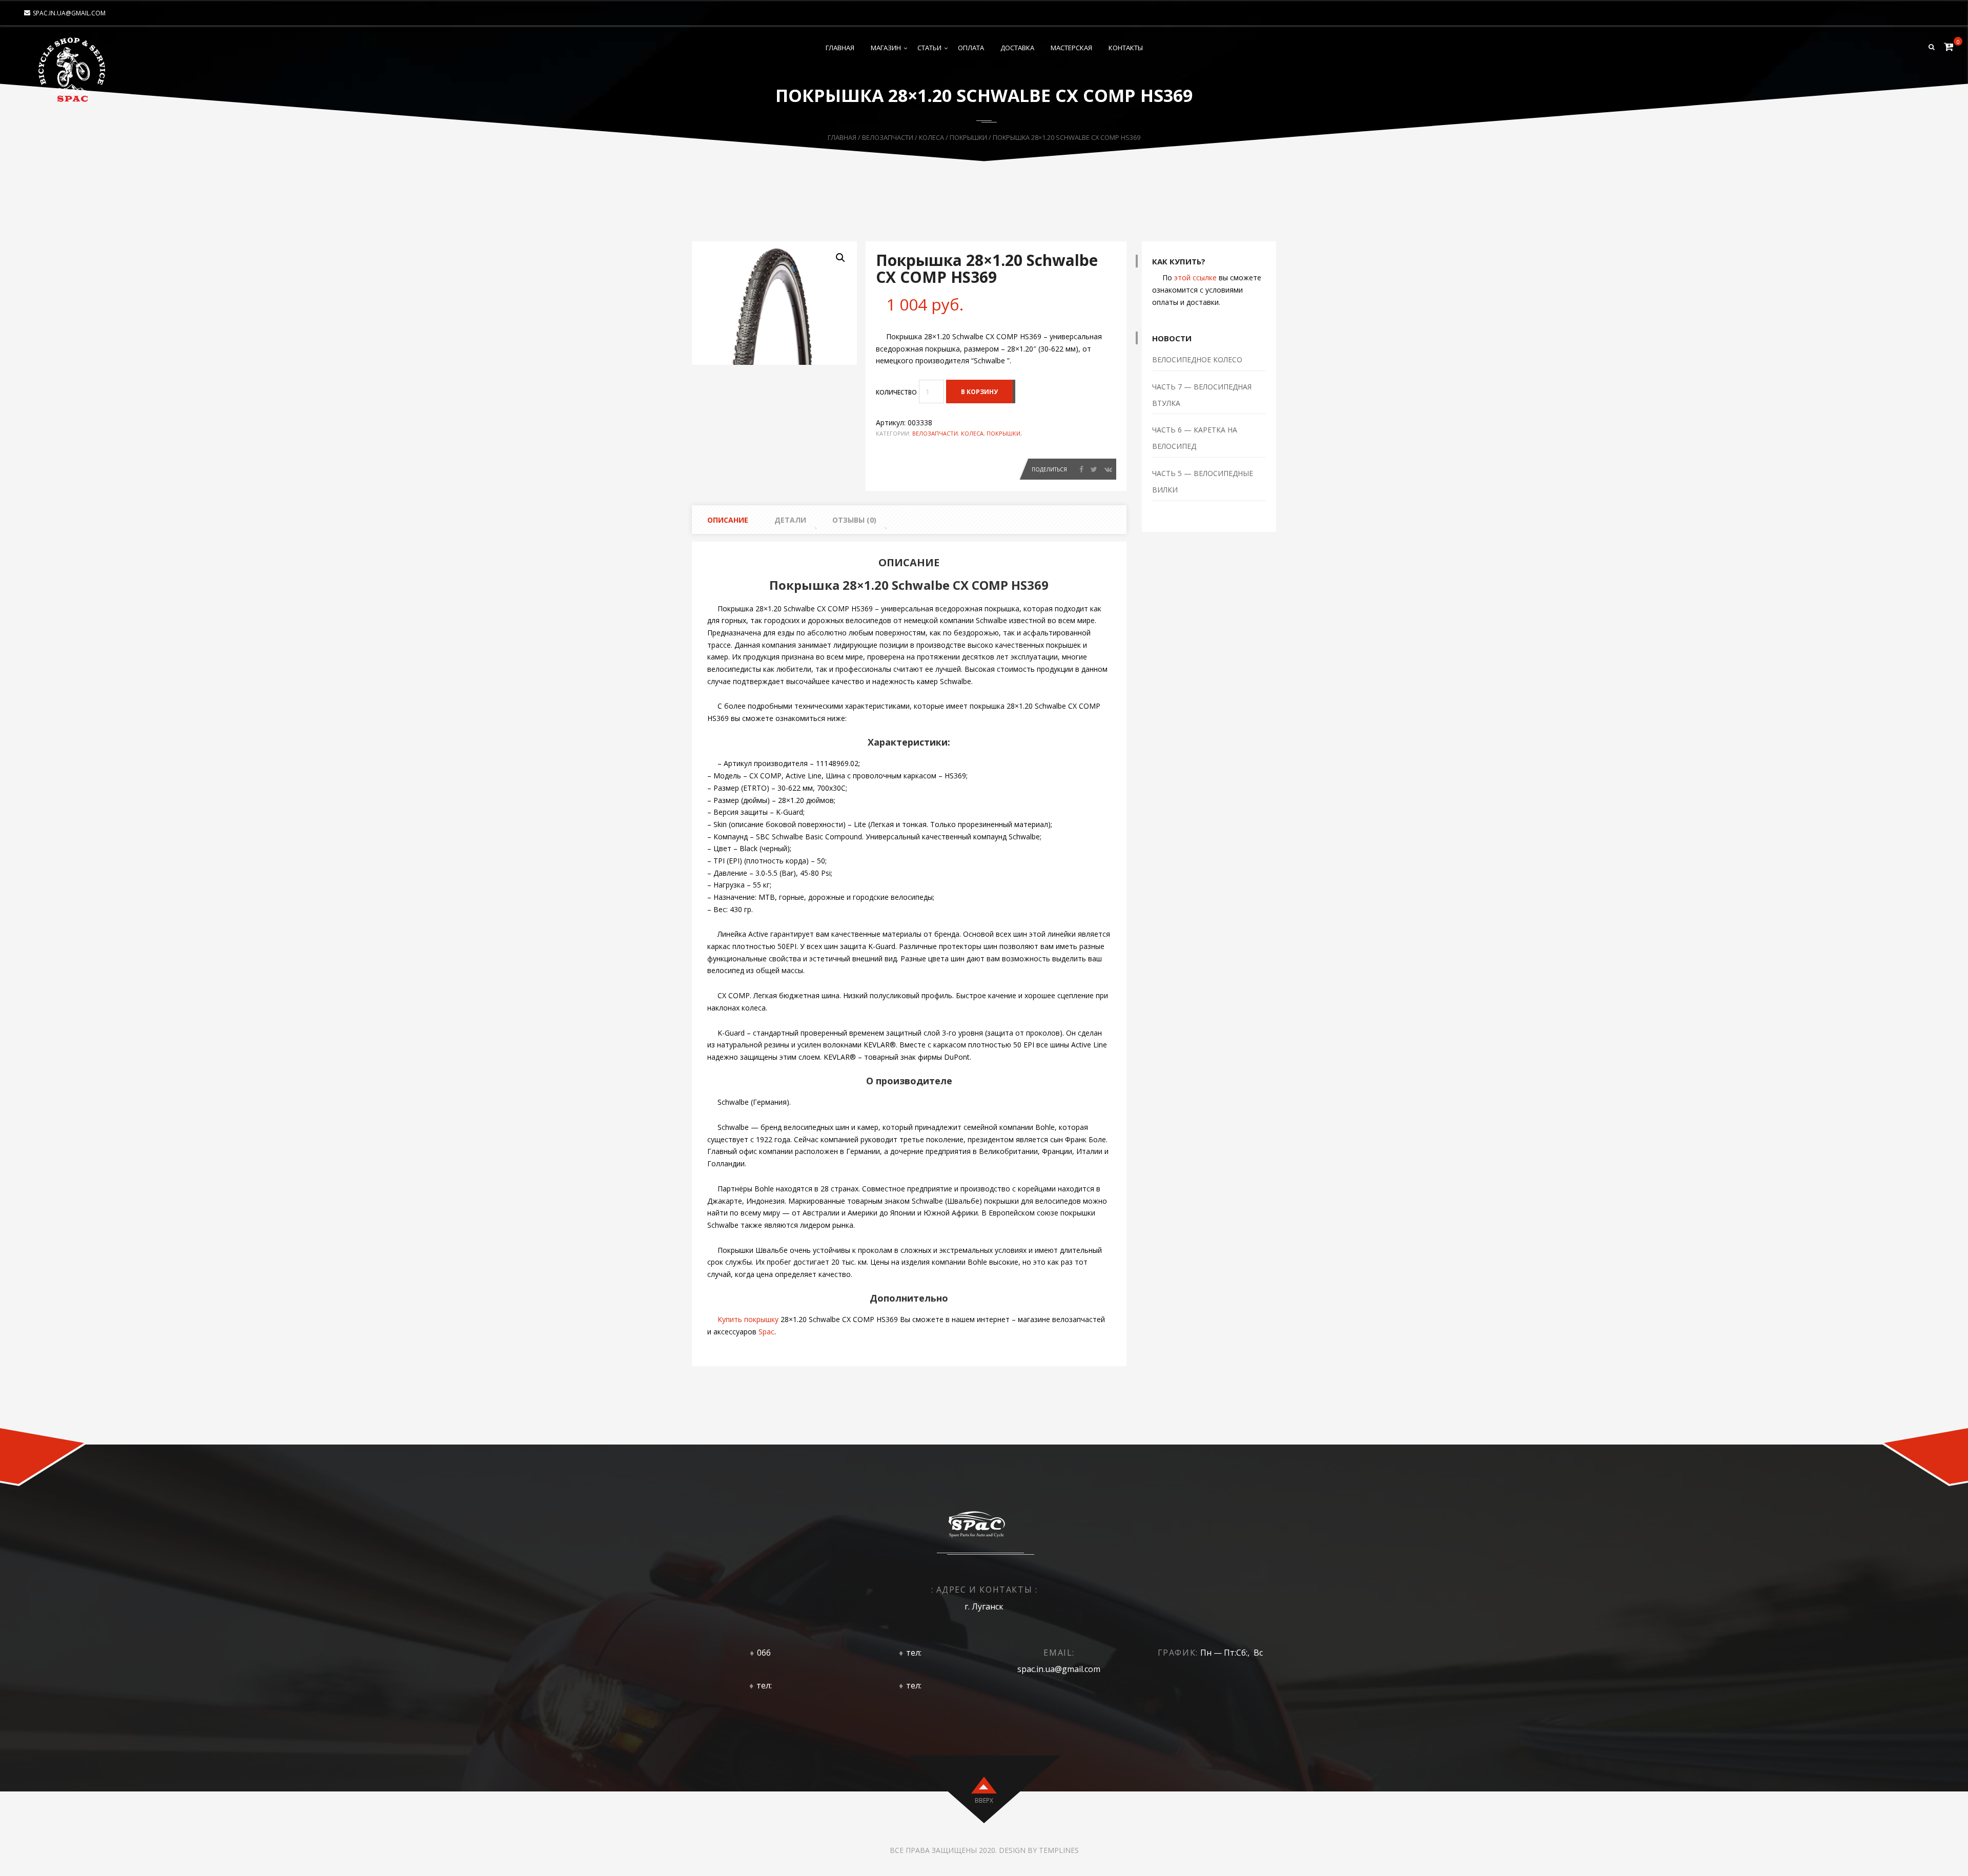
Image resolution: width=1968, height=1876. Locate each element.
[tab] (724, 520)
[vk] (1108, 469)
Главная (840, 48)
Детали (790, 520)
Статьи (929, 48)
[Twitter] (1094, 469)
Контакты (1126, 48)
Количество (896, 392)
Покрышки (968, 137)
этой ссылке (1195, 277)
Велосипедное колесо (1197, 359)
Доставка (1017, 48)
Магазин (886, 48)
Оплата (971, 48)
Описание (728, 520)
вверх (984, 1800)
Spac (766, 1332)
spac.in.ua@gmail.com (69, 13)
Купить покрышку (748, 1319)
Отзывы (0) (854, 520)
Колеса (931, 137)
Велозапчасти (888, 137)
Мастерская (1071, 48)
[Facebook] (1081, 469)
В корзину (979, 392)
